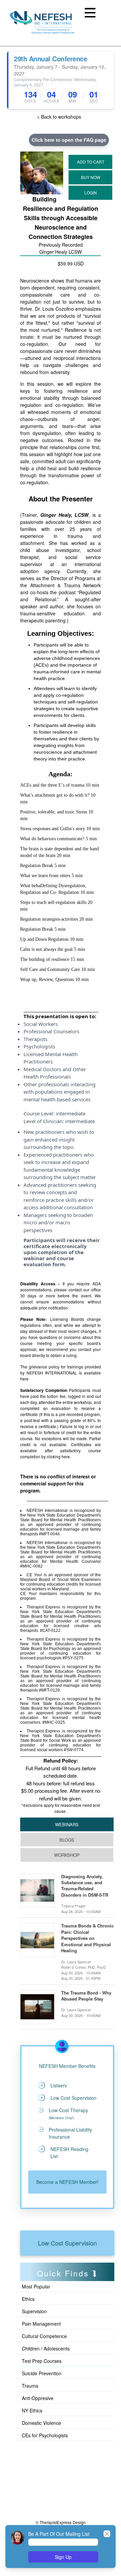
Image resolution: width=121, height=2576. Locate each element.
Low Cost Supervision (67, 2243)
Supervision (34, 2311)
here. (66, 1456)
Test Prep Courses (42, 2361)
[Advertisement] (50, 2472)
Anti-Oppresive (38, 2398)
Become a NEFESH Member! (67, 2182)
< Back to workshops (59, 117)
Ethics (28, 2299)
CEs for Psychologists (45, 2435)
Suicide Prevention (42, 2373)
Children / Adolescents (46, 2348)
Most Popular (36, 2286)
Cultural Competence (44, 2336)
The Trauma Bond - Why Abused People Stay (86, 1996)
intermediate (71, 1113)
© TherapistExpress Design (61, 2522)
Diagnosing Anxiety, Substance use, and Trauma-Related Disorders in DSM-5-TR (85, 1886)
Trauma (30, 2386)
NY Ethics (32, 2410)
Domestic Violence (42, 2423)
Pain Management (41, 2324)
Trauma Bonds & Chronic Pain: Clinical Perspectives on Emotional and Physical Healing (87, 1938)
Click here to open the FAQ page (69, 140)
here (24, 1379)
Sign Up (63, 2557)
